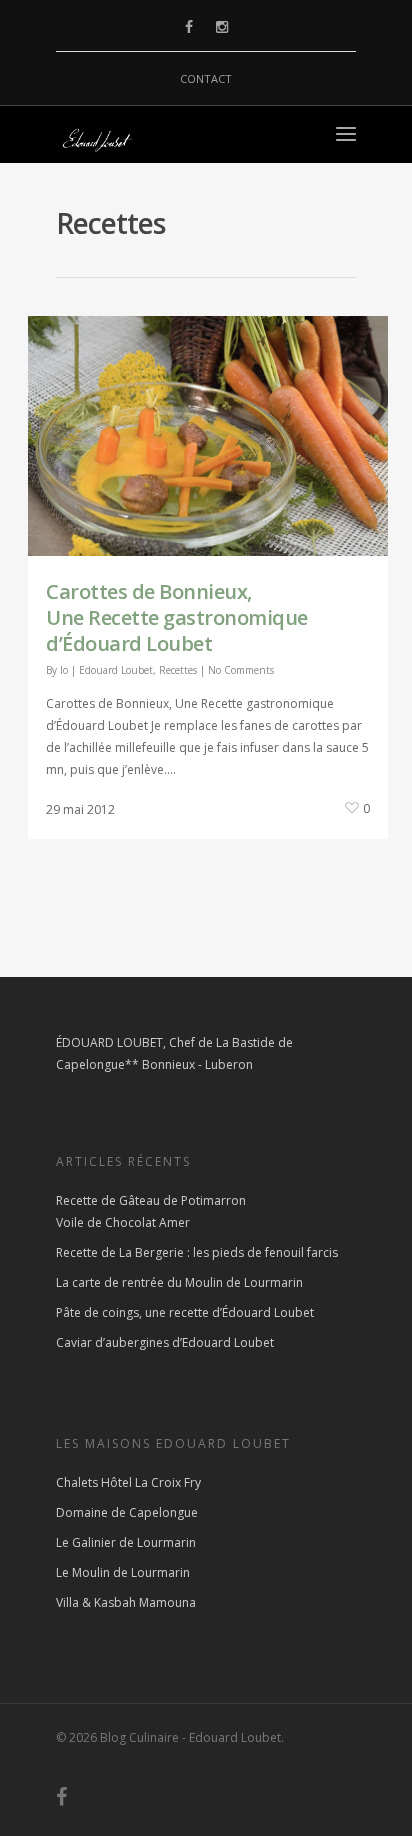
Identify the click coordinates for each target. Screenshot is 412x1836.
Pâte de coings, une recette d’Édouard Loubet (185, 1312)
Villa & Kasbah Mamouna (126, 1602)
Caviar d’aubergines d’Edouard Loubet (165, 1342)
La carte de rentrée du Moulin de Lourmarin (179, 1282)
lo (64, 670)
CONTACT (206, 78)
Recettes (178, 670)
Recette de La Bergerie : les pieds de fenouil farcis (197, 1252)
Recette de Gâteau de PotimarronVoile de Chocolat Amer (151, 1211)
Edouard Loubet (116, 670)
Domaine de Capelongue (127, 1512)
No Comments (241, 670)
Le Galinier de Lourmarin (126, 1542)
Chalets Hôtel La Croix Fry (128, 1482)
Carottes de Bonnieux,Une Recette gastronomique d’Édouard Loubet (177, 617)
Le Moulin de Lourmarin (123, 1572)
